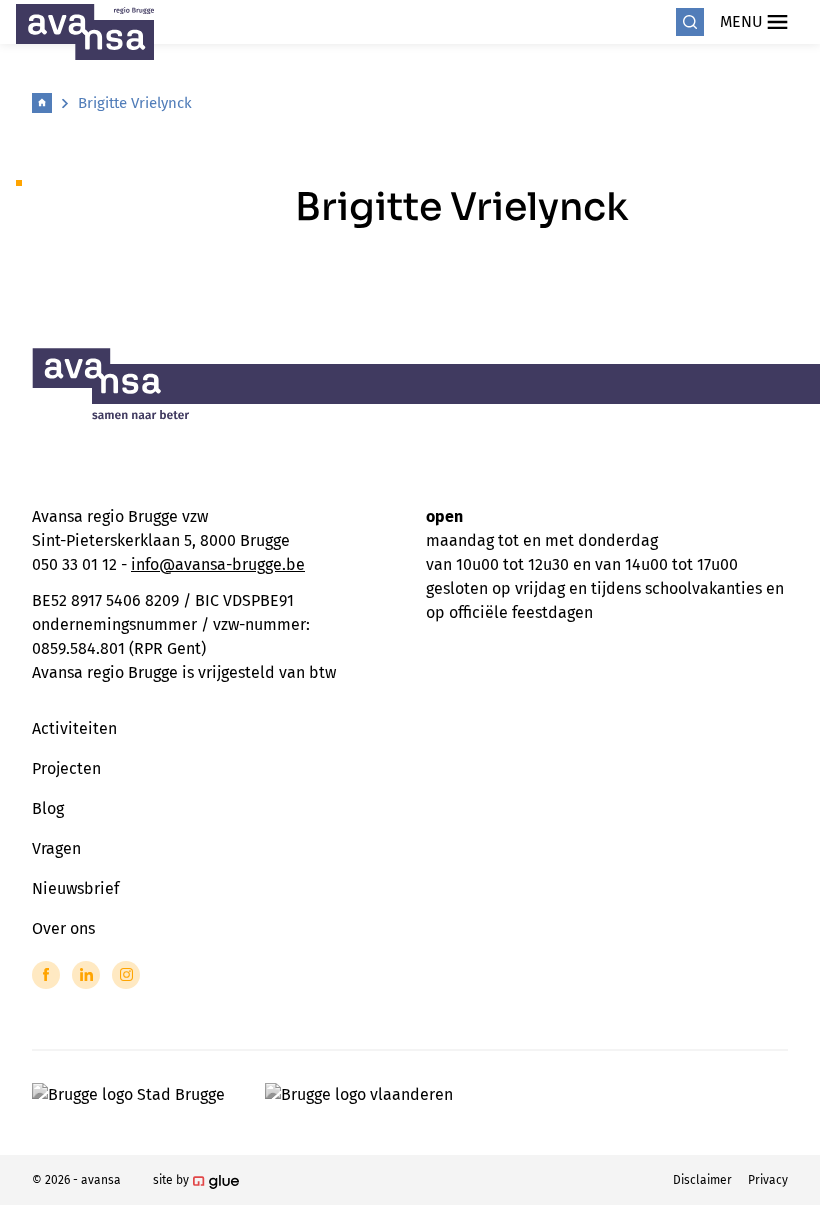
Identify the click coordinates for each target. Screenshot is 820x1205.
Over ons (63, 928)
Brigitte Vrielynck (135, 103)
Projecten (66, 768)
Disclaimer (702, 1180)
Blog (48, 808)
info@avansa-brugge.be (218, 564)
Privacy (768, 1180)
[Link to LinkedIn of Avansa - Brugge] (86, 975)
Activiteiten (74, 728)
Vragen (56, 848)
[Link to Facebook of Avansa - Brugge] (46, 975)
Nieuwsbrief (75, 888)
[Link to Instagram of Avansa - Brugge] (126, 975)
